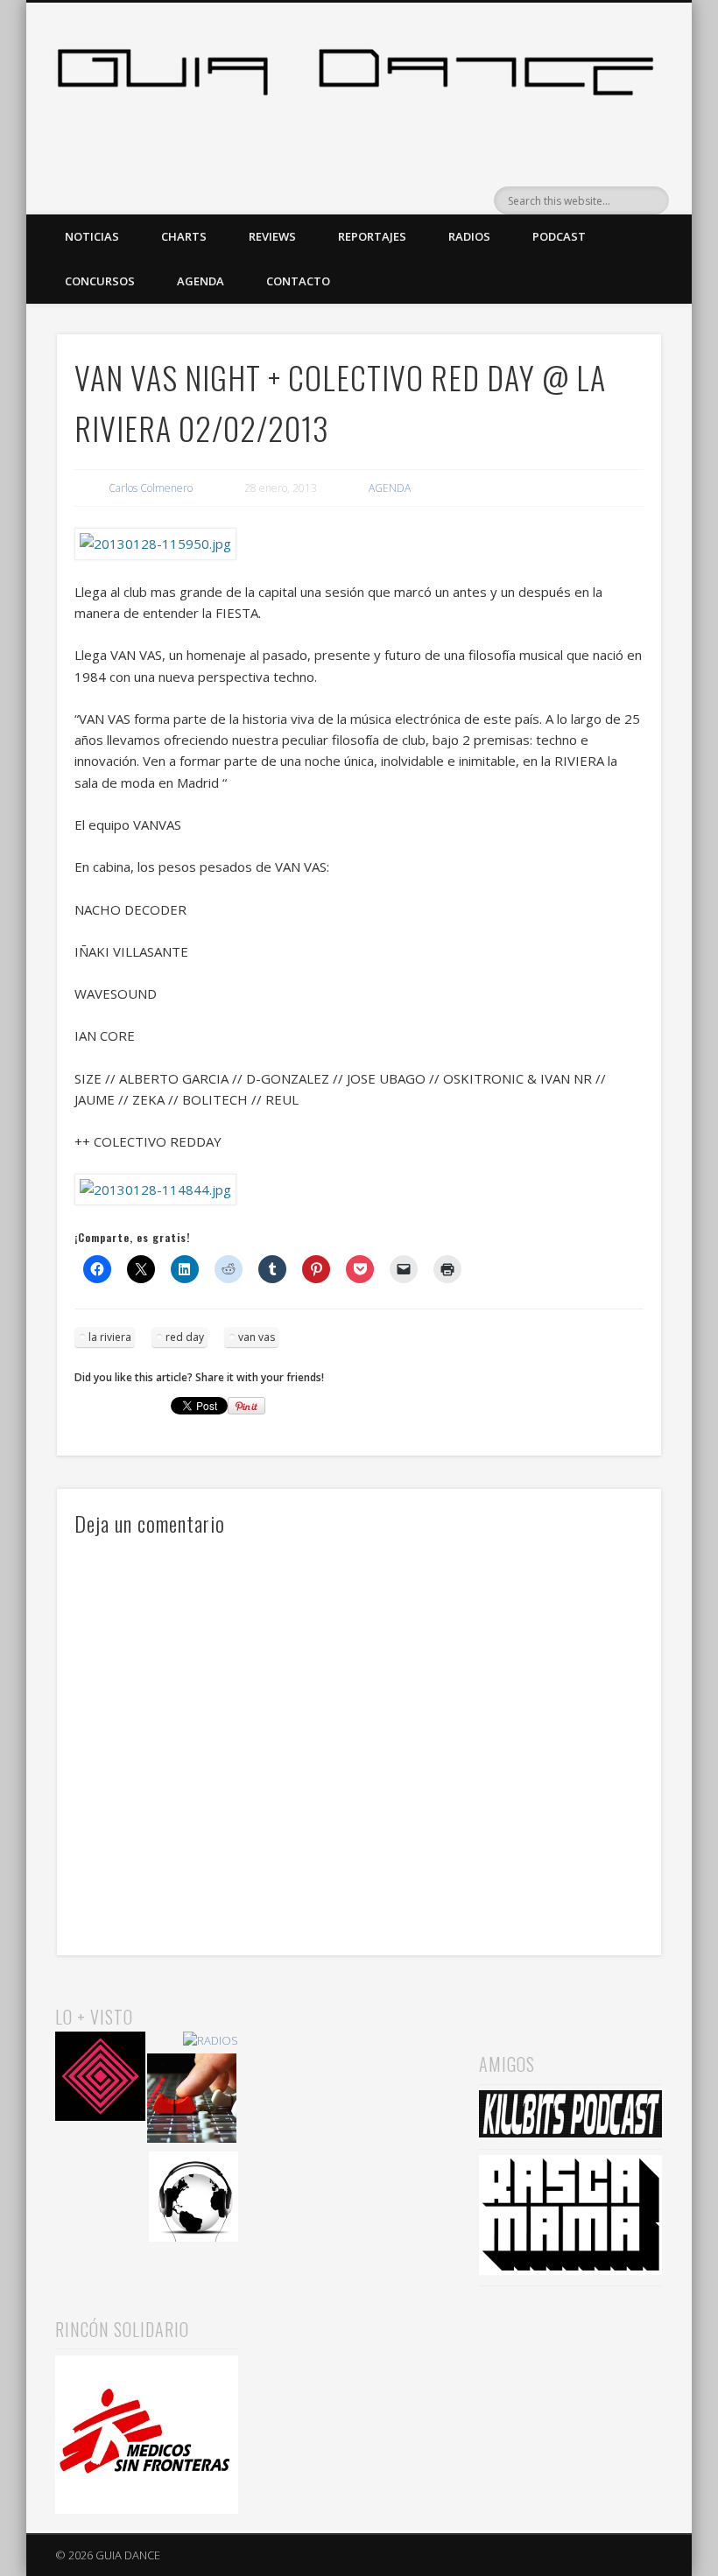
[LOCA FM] (100, 2079)
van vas (257, 1337)
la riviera (110, 1337)
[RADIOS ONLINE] (194, 2199)
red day (185, 1337)
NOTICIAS (92, 236)
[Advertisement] (359, 2090)
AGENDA (201, 281)
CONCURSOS (100, 281)
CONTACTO (298, 281)
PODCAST (559, 236)
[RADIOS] (211, 2041)
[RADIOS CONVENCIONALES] (192, 2101)
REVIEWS (272, 236)
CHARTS (184, 236)
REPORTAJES (372, 236)
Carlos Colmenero (151, 488)
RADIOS (469, 236)
